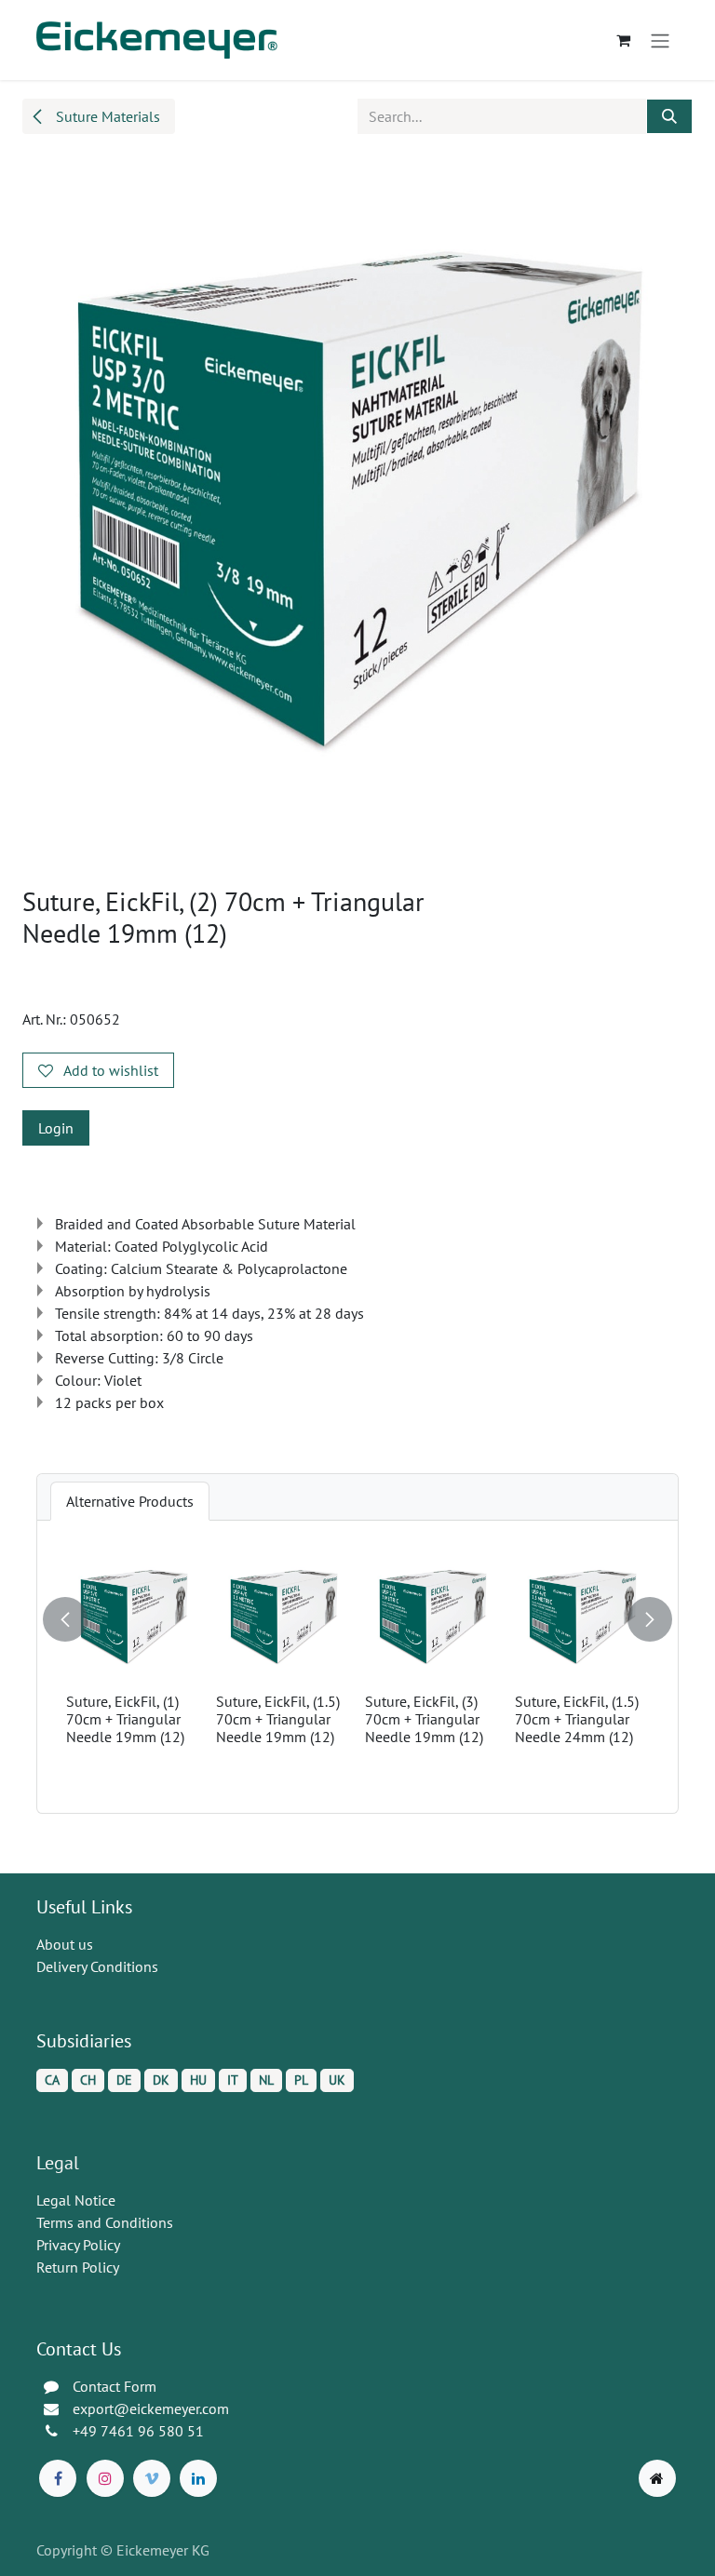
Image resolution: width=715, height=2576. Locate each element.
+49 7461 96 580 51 (138, 2431)
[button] (67, 1612)
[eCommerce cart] (623, 40)
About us (65, 1944)
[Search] (669, 116)
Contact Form (115, 2386)
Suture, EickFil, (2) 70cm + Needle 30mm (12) (649, 1719)
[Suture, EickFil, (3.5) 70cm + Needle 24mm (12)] (512, 1618)
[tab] (130, 1501)
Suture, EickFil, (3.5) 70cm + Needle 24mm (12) (506, 1719)
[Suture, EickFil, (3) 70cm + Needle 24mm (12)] (362, 1618)
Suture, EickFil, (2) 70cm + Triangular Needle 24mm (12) (204, 1719)
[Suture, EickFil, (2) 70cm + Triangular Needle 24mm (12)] (213, 1618)
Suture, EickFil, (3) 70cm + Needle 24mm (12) (351, 1719)
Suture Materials (106, 116)
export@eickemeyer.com (151, 2408)
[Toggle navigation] (660, 40)
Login (56, 1128)
